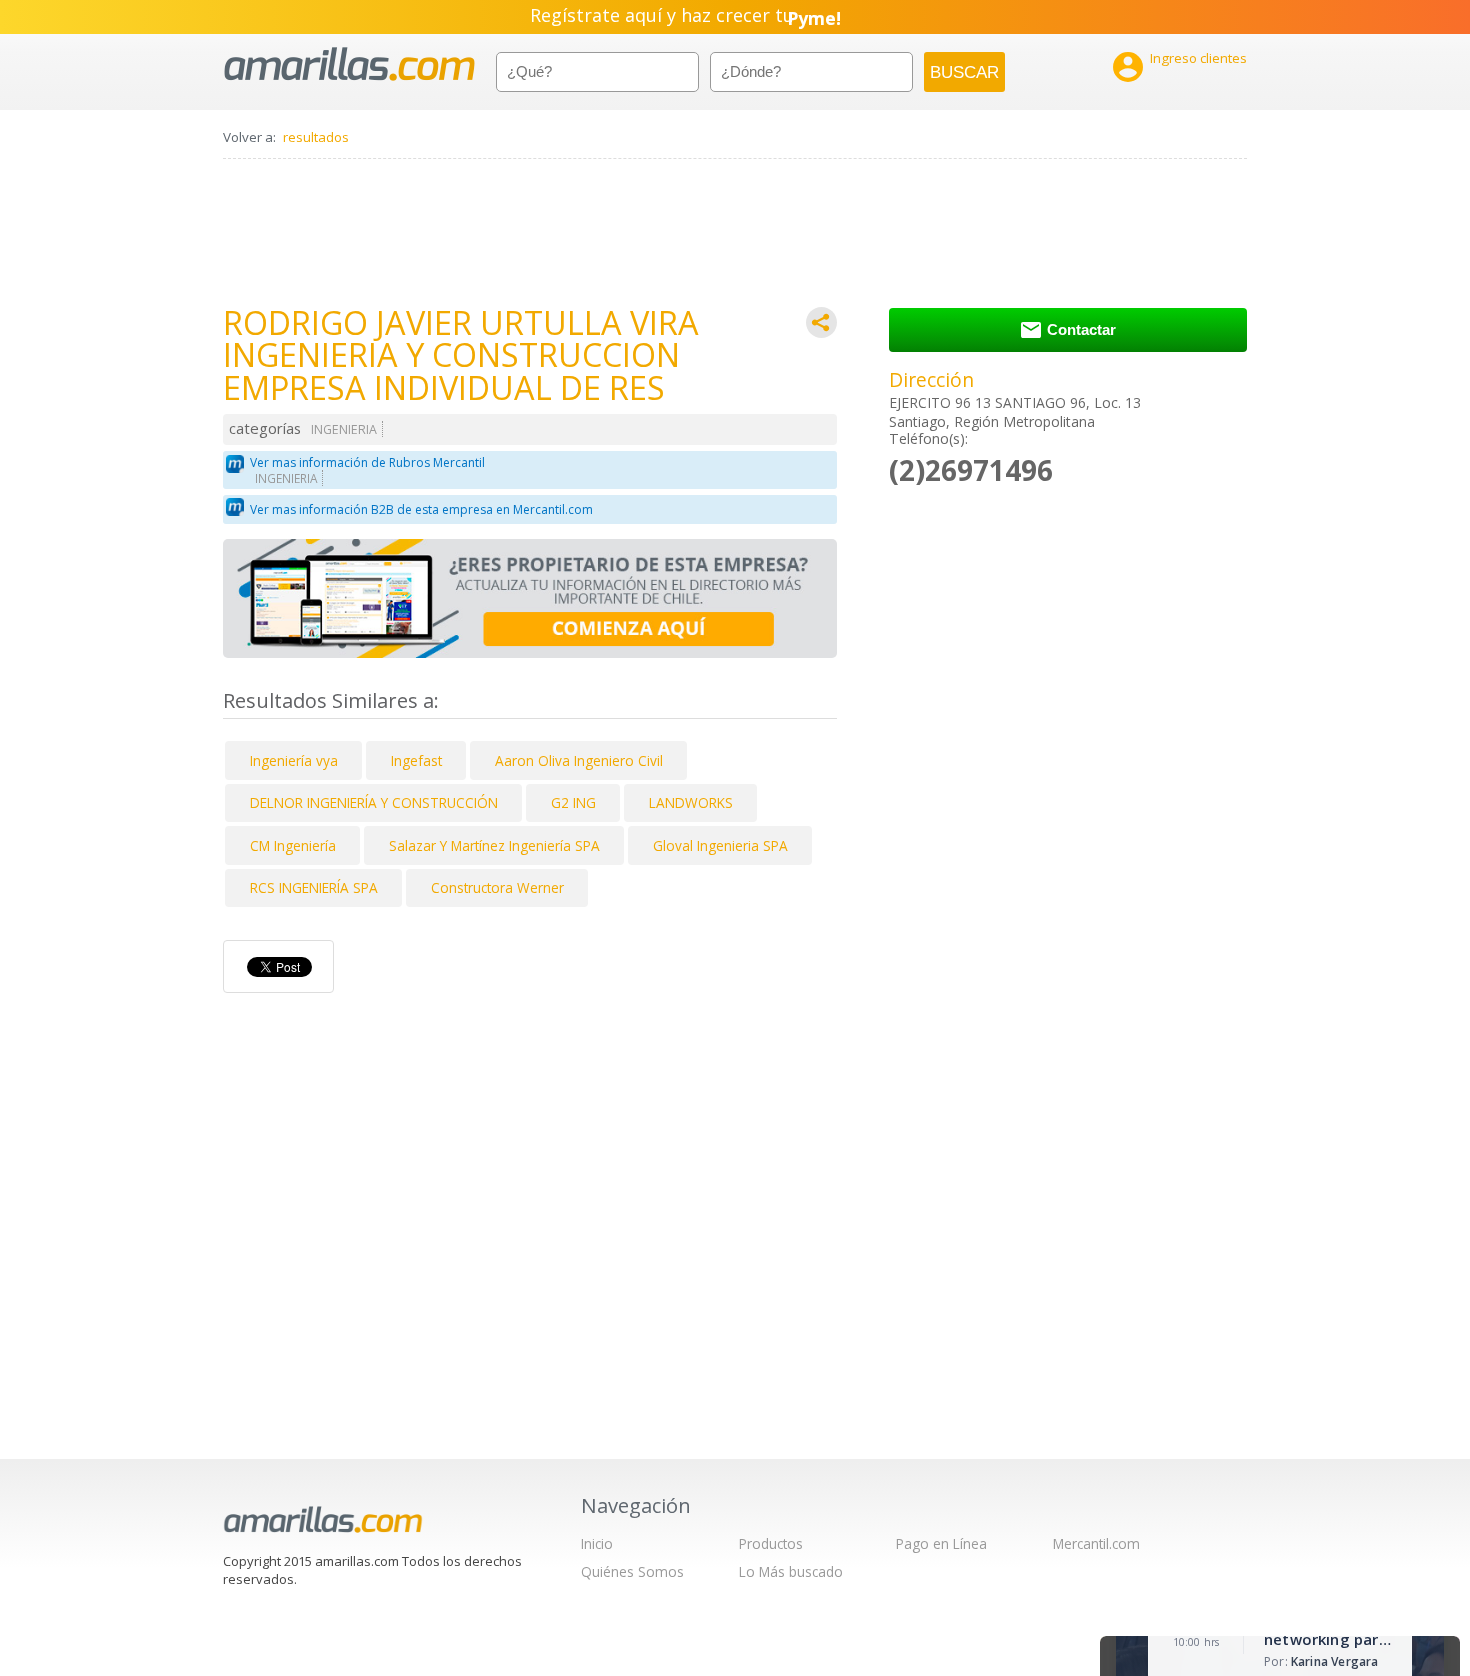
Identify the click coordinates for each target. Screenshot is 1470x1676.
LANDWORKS (691, 802)
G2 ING (573, 802)
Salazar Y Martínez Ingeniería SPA (494, 845)
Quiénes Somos (632, 1571)
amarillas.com (349, 64)
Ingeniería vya (294, 760)
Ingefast (416, 760)
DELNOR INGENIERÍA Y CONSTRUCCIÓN (374, 802)
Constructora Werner (497, 887)
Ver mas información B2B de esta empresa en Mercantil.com (421, 509)
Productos (771, 1543)
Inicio (597, 1543)
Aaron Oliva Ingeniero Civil (579, 760)
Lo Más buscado (791, 1571)
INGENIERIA (344, 429)
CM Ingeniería (293, 845)
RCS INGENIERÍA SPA (314, 887)
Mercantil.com (1096, 1543)
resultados (316, 137)
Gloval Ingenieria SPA (720, 845)
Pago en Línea (941, 1543)
